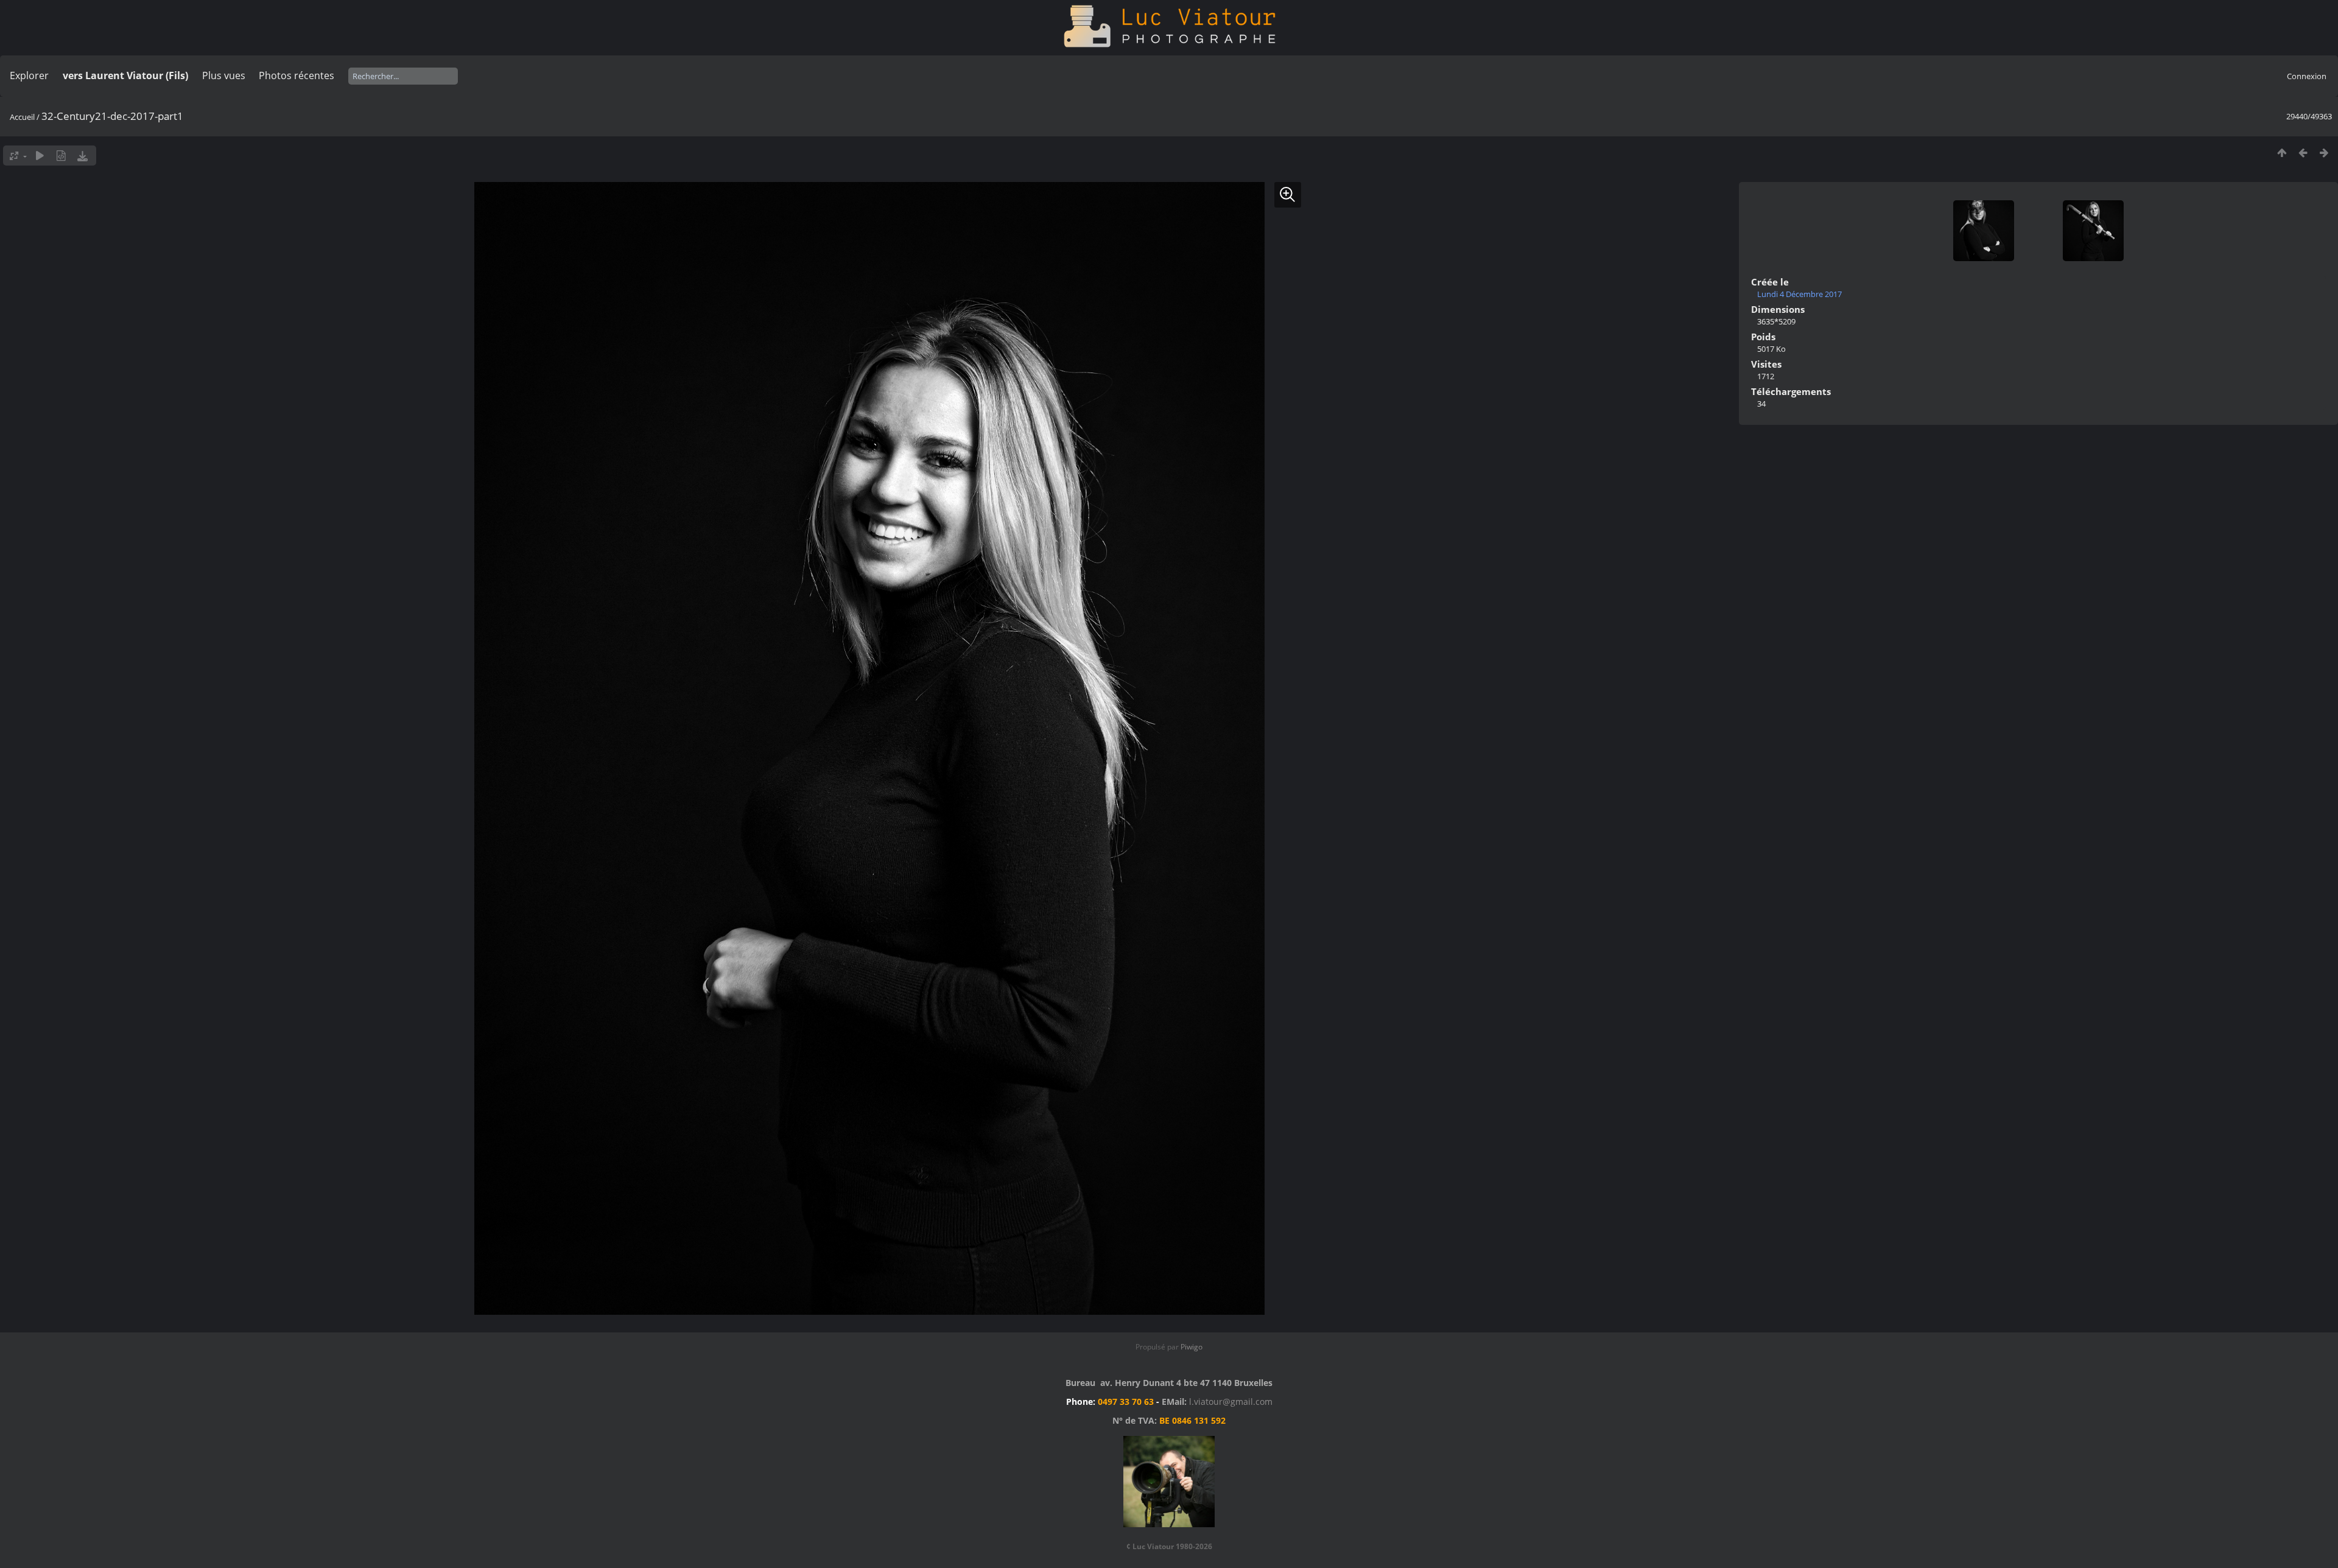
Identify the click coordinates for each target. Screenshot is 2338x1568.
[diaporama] (40, 156)
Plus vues (224, 75)
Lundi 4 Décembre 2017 (1799, 294)
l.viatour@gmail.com (1231, 1402)
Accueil (22, 117)
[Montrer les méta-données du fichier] (61, 156)
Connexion (2307, 76)
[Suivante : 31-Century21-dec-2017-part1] (2324, 152)
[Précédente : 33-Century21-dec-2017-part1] (2303, 152)
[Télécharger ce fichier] (82, 156)
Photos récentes (297, 75)
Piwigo (1192, 1347)
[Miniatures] (2282, 152)
